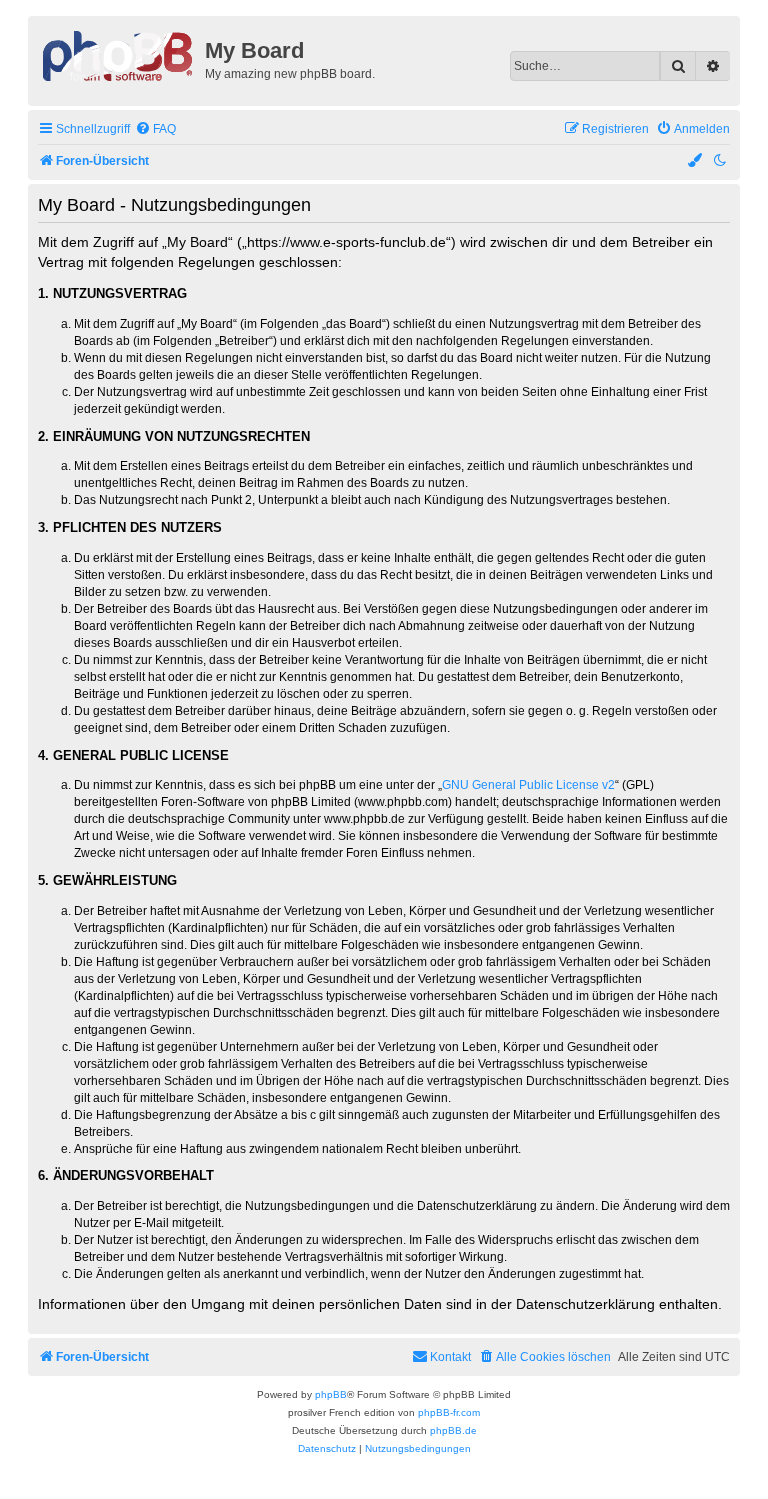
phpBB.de (453, 1430)
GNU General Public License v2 (528, 785)
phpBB (331, 1394)
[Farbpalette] (696, 161)
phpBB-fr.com (449, 1412)
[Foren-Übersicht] (119, 54)
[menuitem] (155, 129)
